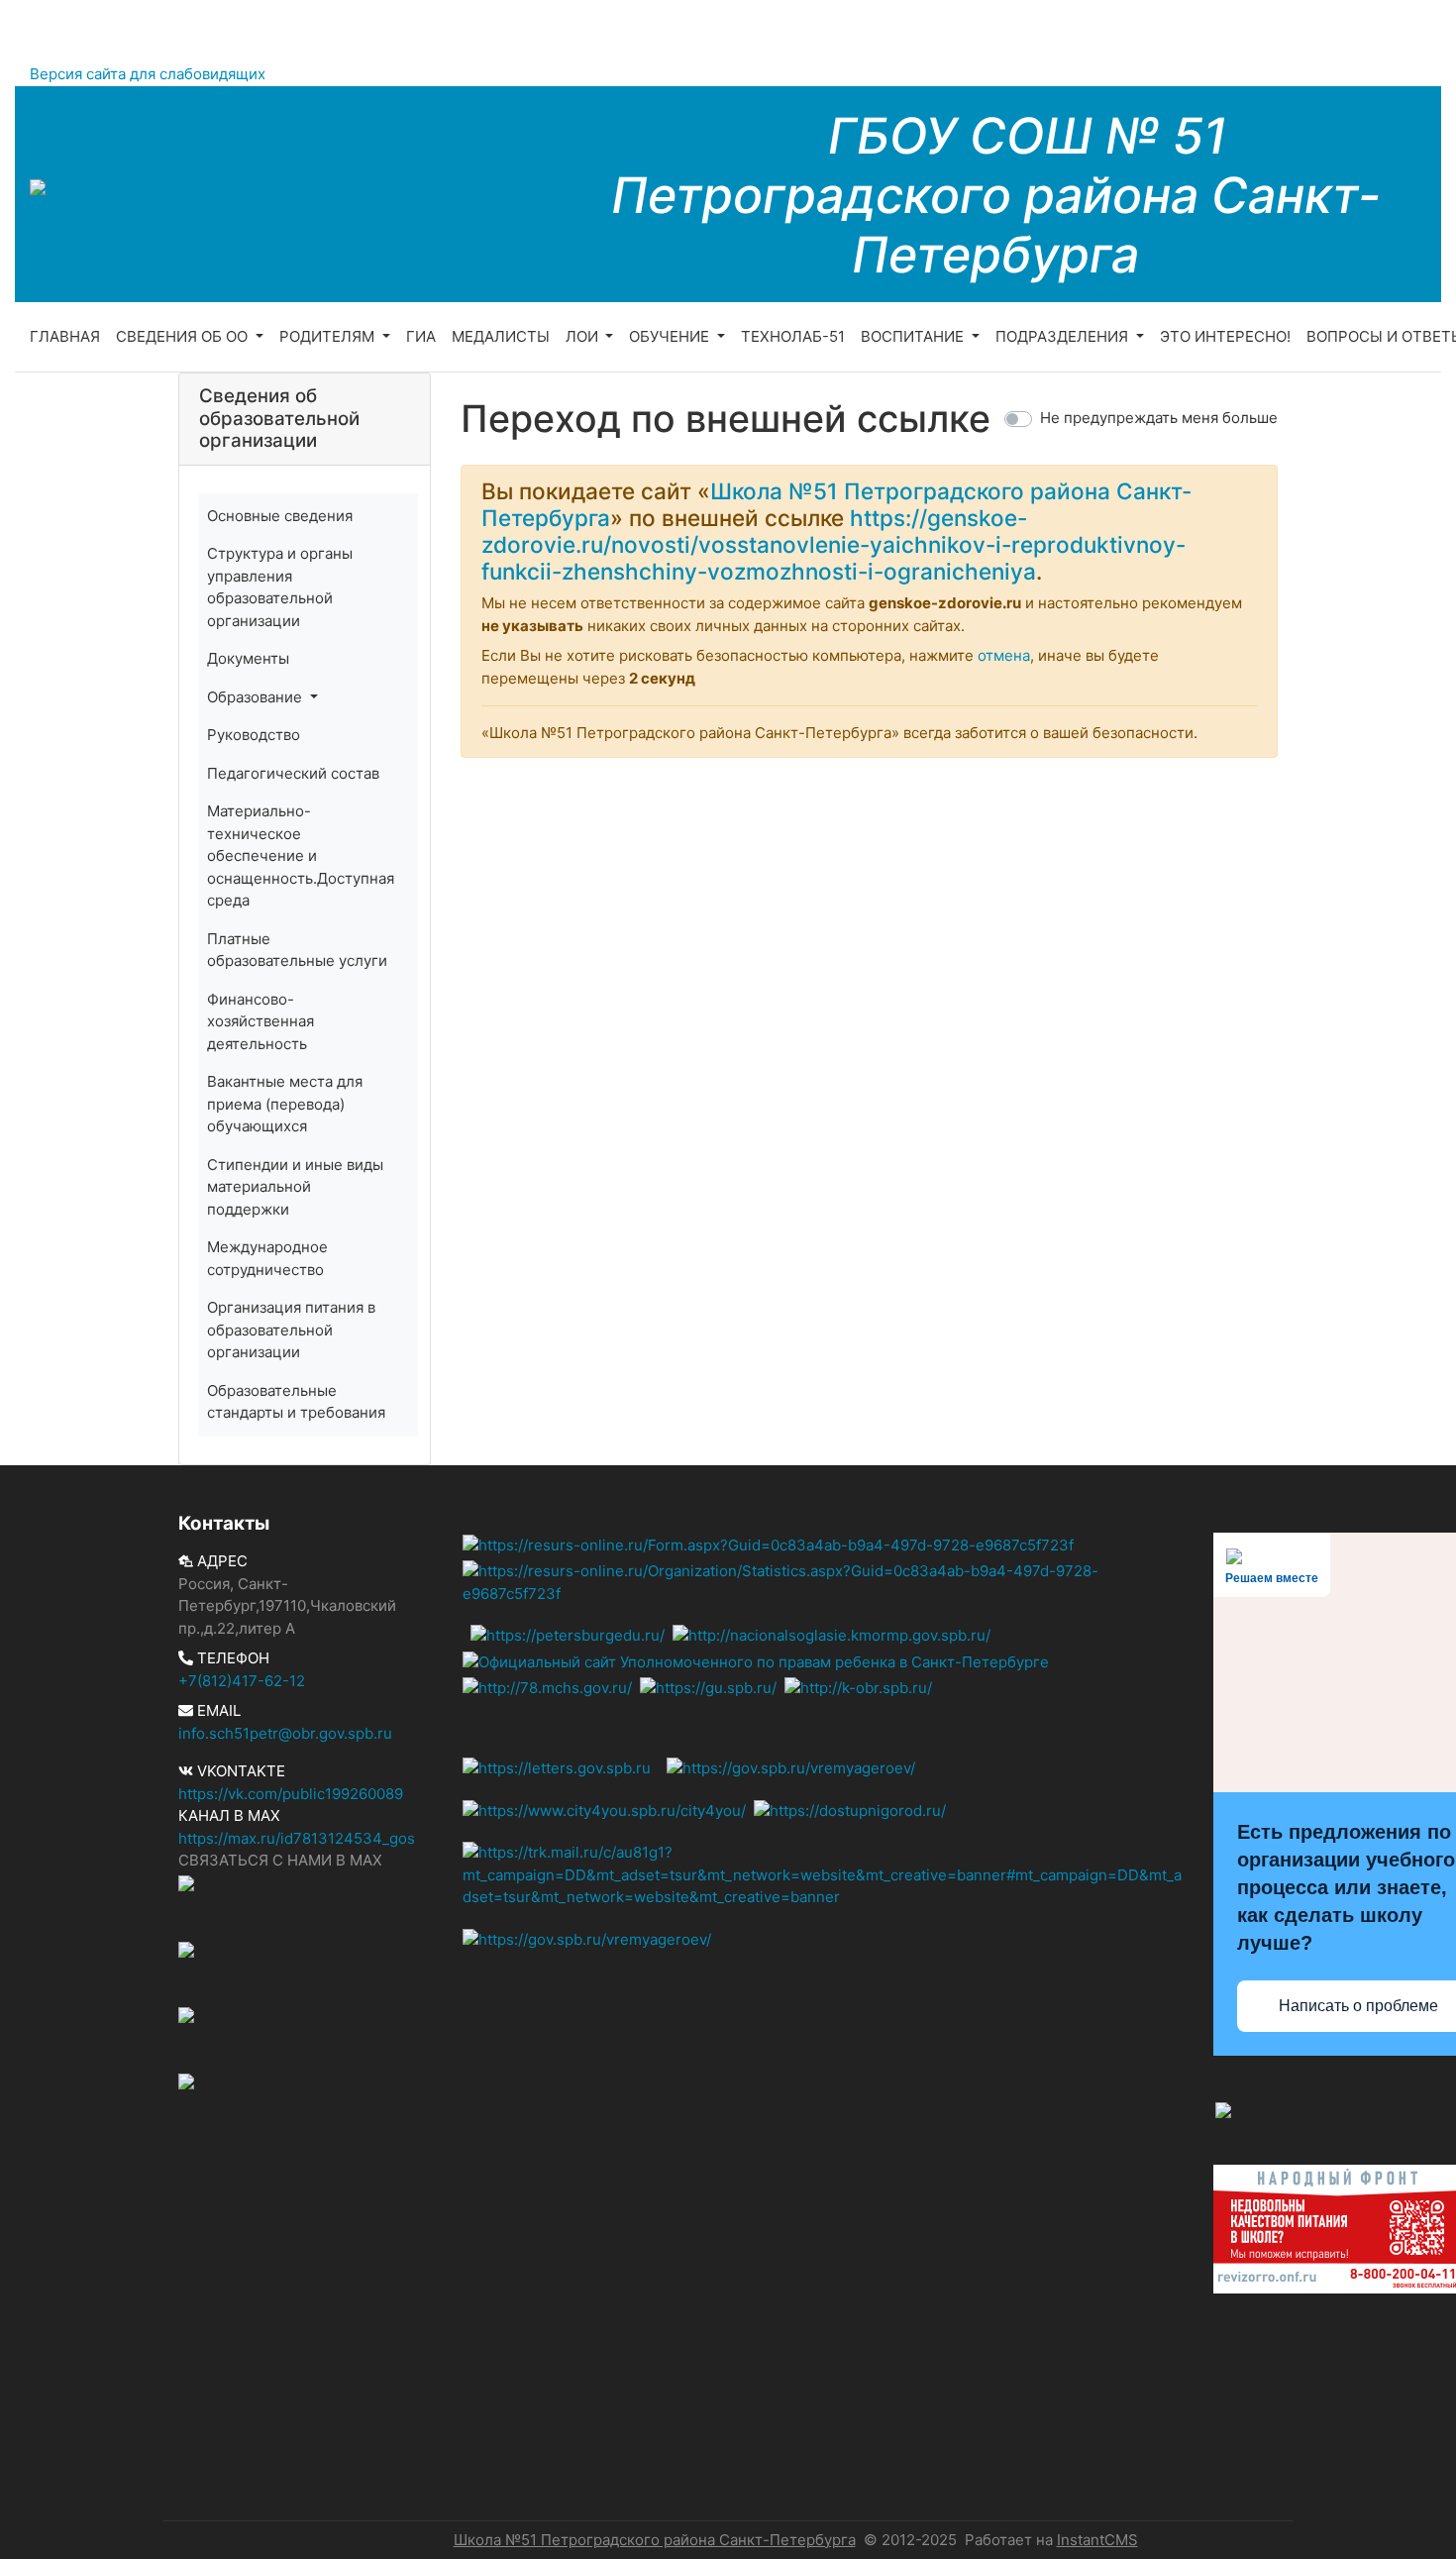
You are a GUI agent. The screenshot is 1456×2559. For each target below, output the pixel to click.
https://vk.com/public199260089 (291, 1794)
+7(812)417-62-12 (242, 1681)
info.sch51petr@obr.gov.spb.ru (285, 1733)
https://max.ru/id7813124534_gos (297, 1838)
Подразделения (1064, 336)
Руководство (254, 735)
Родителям (329, 336)
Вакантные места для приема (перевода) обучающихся (285, 1104)
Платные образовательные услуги (297, 950)
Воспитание (914, 336)
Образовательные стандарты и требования (296, 1402)
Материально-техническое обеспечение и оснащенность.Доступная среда (301, 855)
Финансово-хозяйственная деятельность (260, 1021)
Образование (257, 697)
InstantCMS (1097, 2540)
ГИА (421, 336)
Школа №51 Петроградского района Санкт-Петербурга (655, 2540)
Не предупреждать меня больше (1159, 418)
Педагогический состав (293, 773)
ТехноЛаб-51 (793, 336)
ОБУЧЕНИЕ (671, 336)
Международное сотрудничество (267, 1258)
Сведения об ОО (184, 336)
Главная (65, 336)
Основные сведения (280, 516)
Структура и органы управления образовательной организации (280, 587)
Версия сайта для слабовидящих (148, 74)
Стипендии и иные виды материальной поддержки (295, 1187)
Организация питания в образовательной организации (291, 1330)
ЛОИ (584, 336)
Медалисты (501, 336)
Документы (248, 658)
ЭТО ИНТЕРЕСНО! (1225, 336)
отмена (1004, 655)
